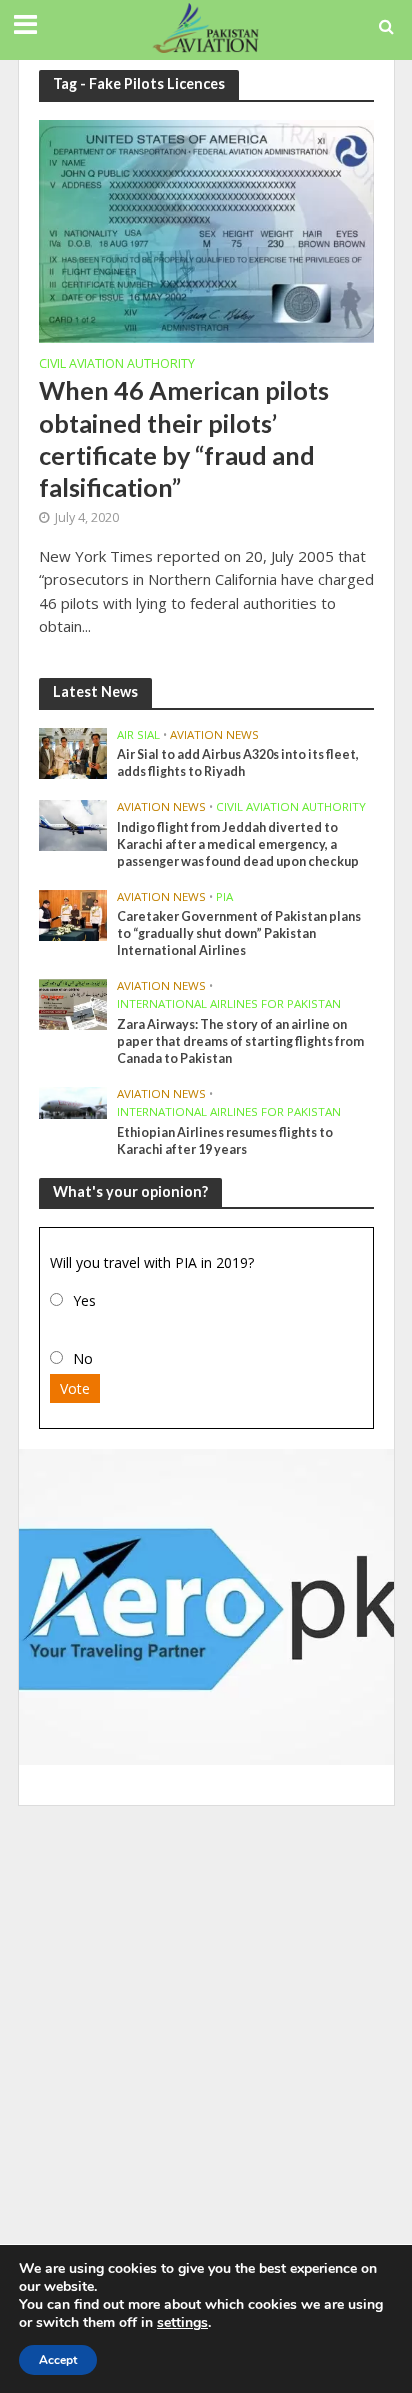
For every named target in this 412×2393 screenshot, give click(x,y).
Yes (84, 1300)
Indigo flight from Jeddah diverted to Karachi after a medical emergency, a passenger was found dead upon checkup (238, 844)
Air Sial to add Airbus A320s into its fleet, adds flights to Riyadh (238, 763)
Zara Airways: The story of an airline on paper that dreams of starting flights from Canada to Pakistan (240, 1041)
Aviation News (214, 735)
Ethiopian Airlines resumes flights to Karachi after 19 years (225, 1141)
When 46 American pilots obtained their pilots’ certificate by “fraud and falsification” (184, 438)
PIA (224, 897)
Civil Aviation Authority (117, 365)
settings (182, 2323)
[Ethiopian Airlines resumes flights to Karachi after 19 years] (73, 1102)
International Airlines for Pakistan (229, 1004)
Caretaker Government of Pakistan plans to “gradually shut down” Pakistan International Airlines (239, 933)
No (83, 1358)
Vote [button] (75, 1388)
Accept (58, 2360)
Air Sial (138, 735)
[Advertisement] (206, 2031)
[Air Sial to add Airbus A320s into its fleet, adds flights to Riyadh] (73, 752)
